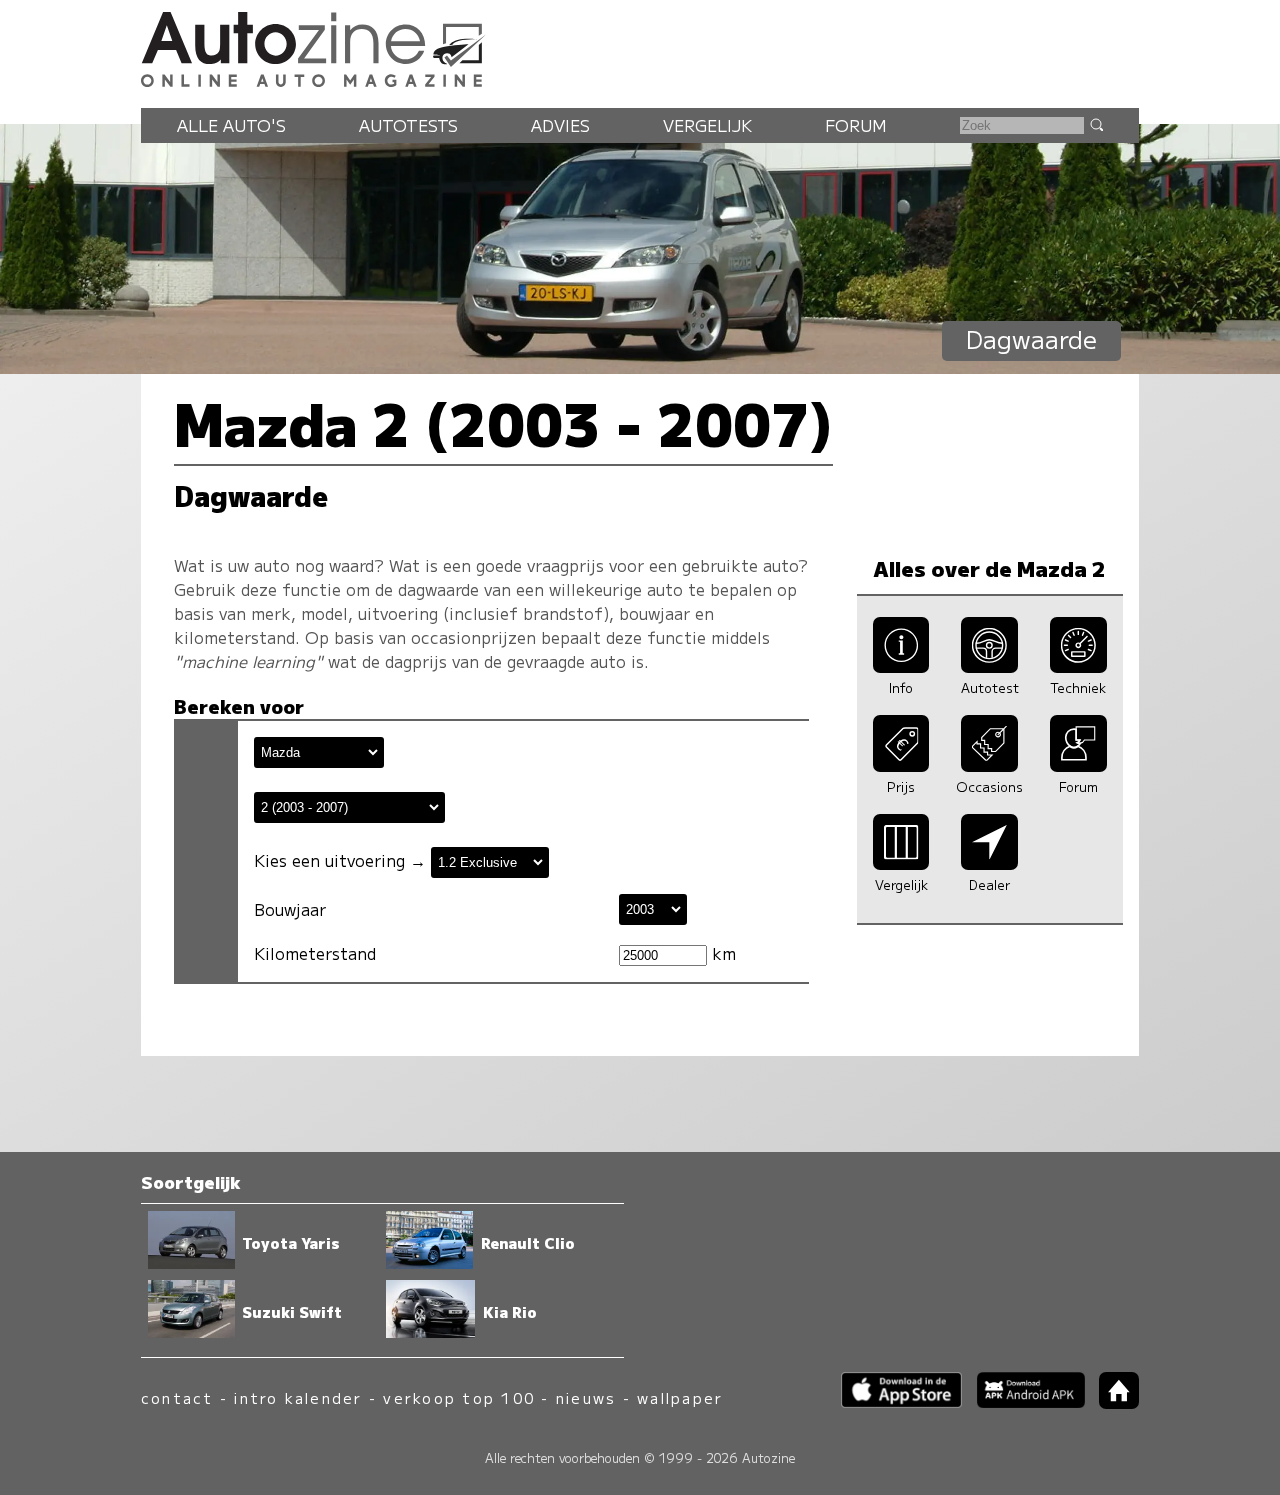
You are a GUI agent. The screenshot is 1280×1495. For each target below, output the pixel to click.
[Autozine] (640, 46)
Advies (560, 125)
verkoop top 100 (459, 1397)
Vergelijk (707, 125)
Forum (856, 125)
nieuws (586, 1397)
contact (177, 1397)
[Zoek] (1096, 124)
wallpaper (680, 1397)
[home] (1112, 1402)
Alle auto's (231, 125)
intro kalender (298, 1397)
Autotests (408, 125)
